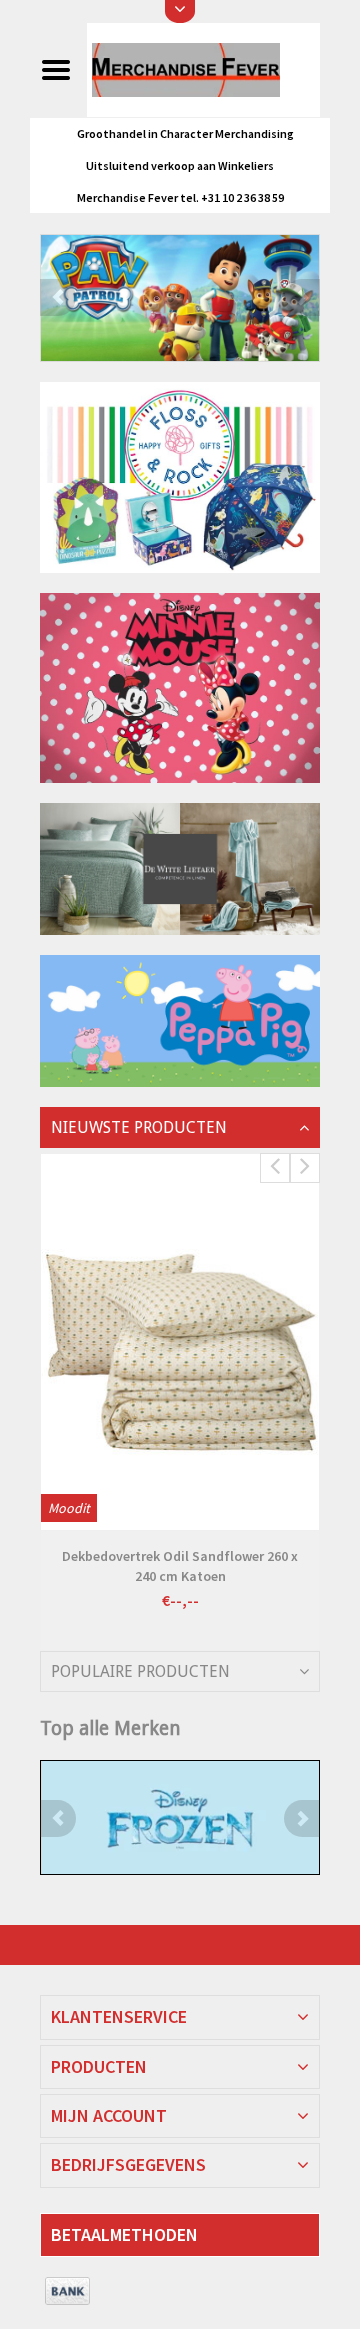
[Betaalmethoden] (67, 2292)
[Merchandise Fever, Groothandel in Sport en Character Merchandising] (203, 69)
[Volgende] (302, 297)
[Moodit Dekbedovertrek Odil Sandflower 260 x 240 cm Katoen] (180, 1342)
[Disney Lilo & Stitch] (180, 1817)
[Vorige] (58, 297)
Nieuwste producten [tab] (139, 1127)
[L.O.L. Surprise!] (180, 298)
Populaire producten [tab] (140, 1671)
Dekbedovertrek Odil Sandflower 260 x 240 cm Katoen (180, 1566)
